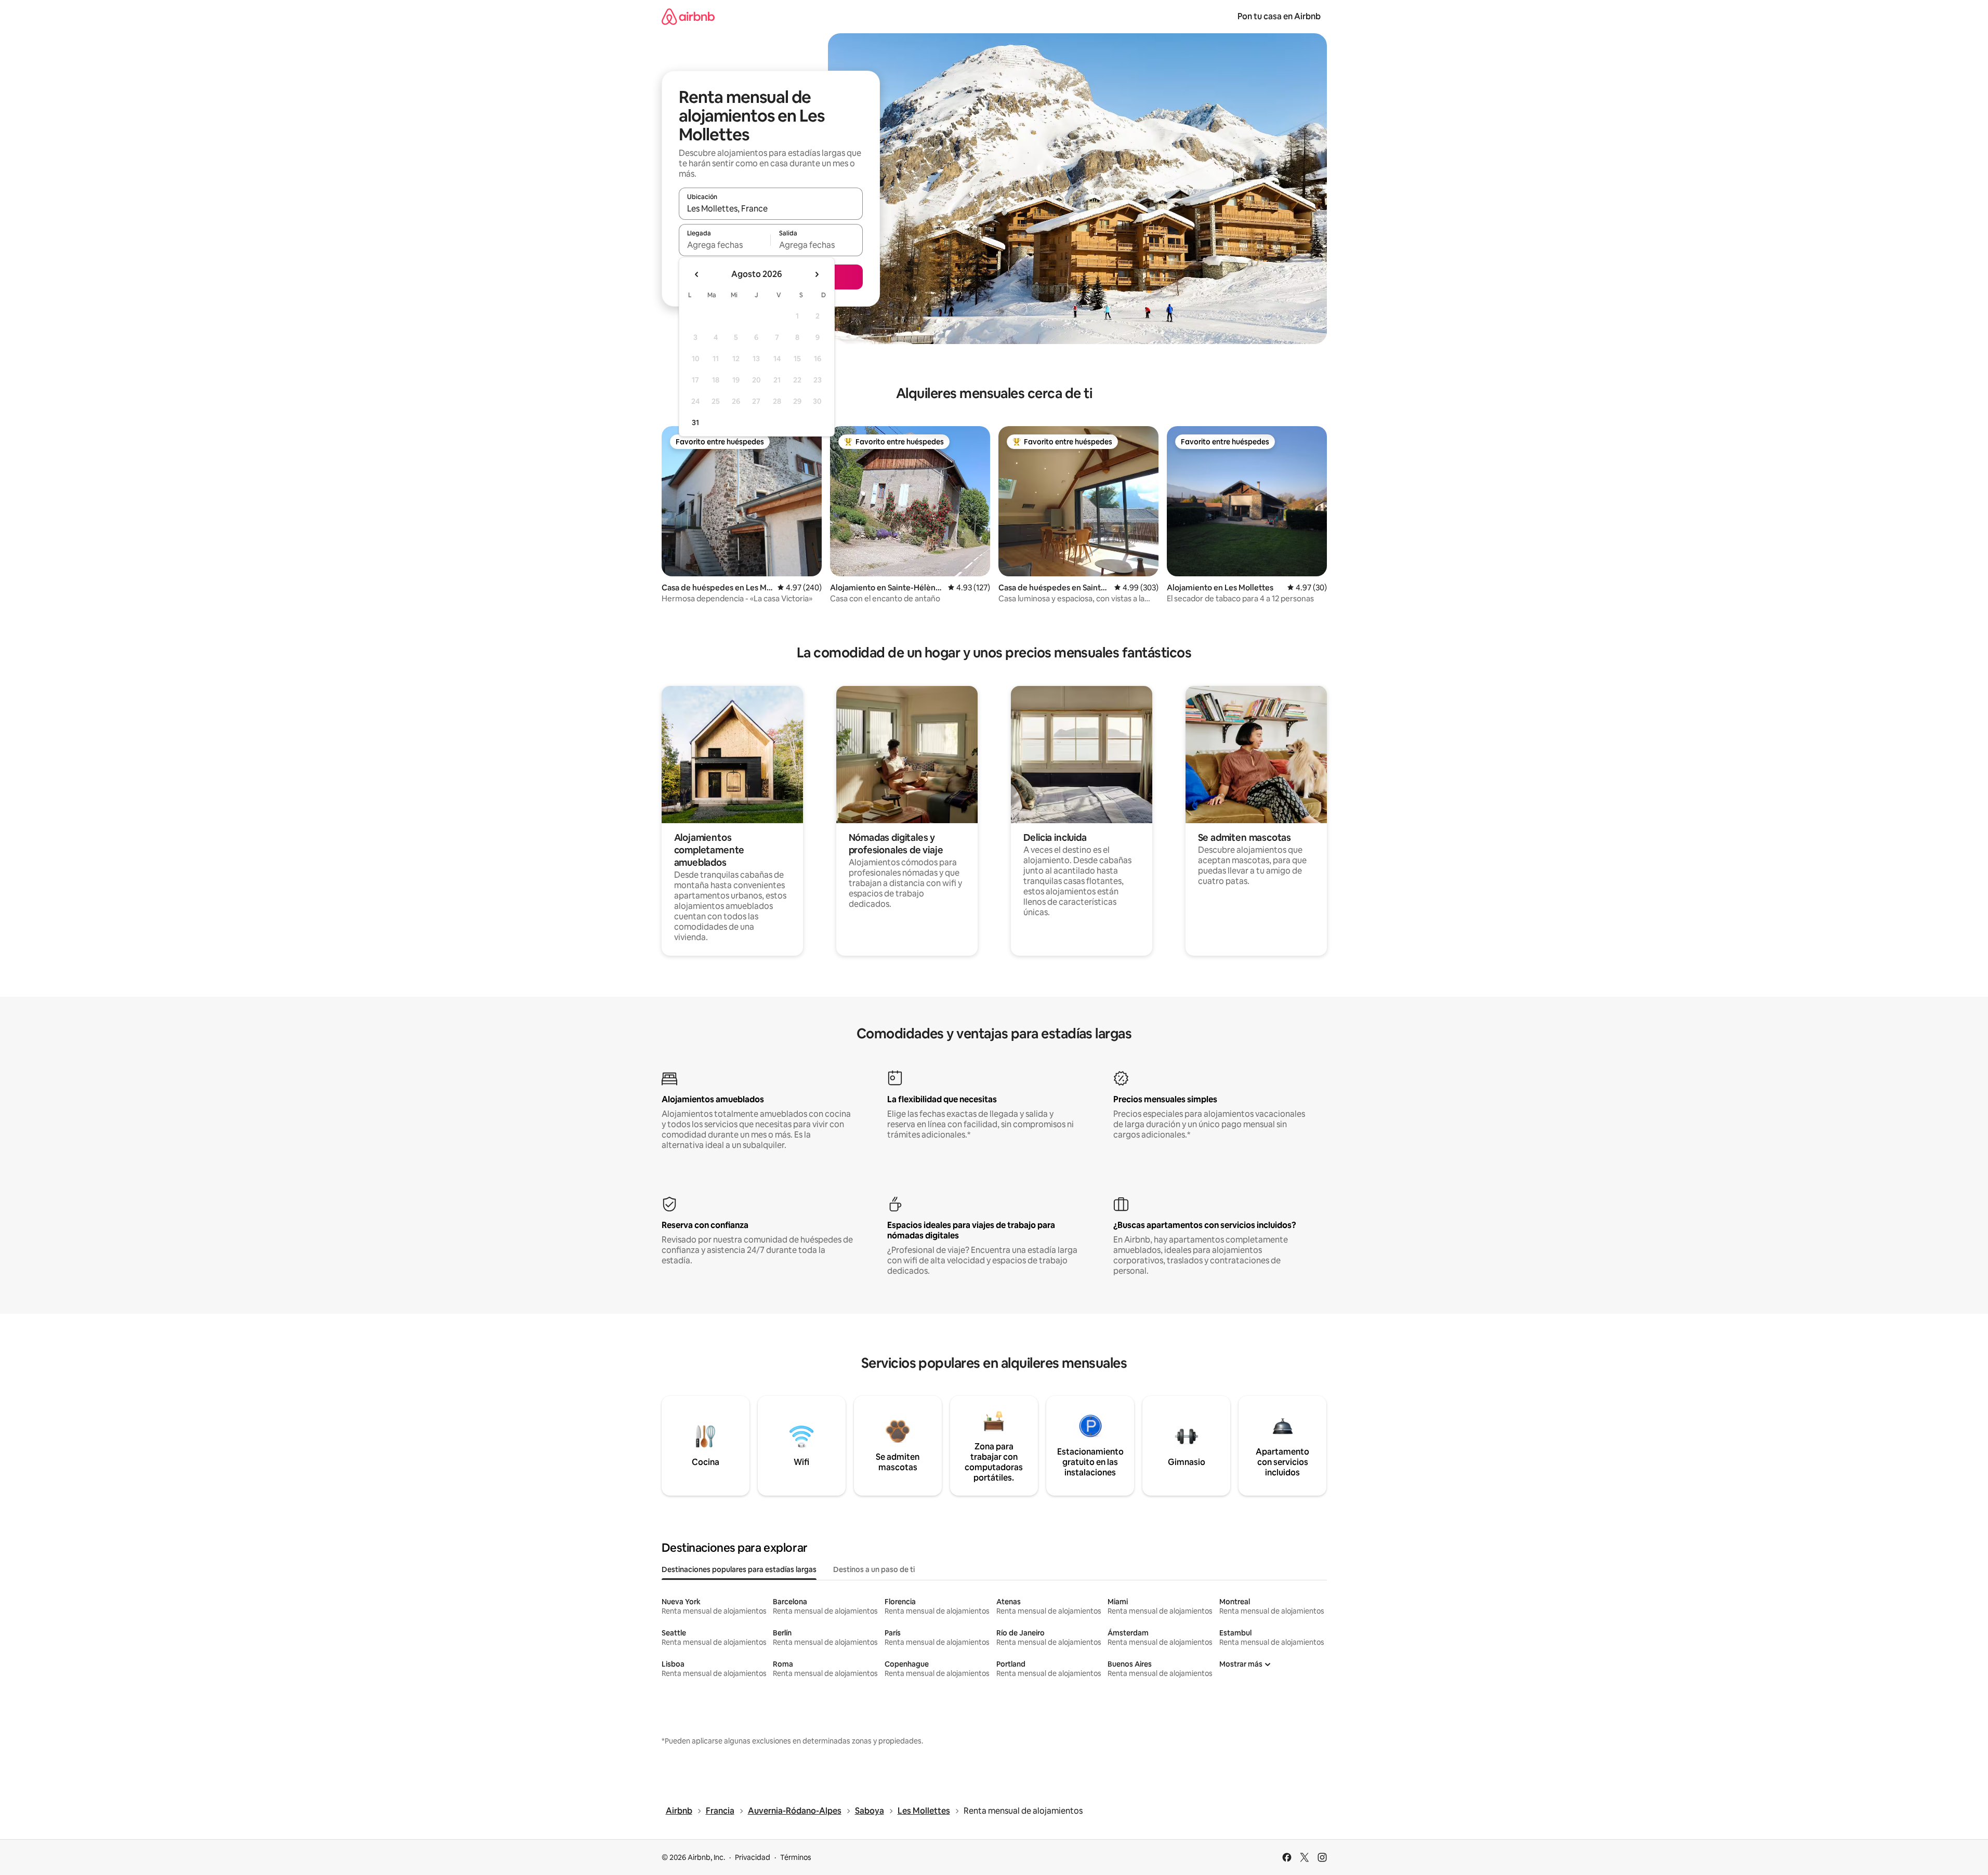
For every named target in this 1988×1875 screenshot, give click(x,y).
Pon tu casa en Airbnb (1279, 16)
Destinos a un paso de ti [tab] (874, 1569)
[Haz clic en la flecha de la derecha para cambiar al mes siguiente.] (817, 274)
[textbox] (725, 245)
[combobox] (771, 208)
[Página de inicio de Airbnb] (688, 16)
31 (695, 422)
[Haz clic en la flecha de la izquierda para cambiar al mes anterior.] (697, 274)
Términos (796, 1857)
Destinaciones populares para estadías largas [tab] (739, 1569)
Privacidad (753, 1857)
